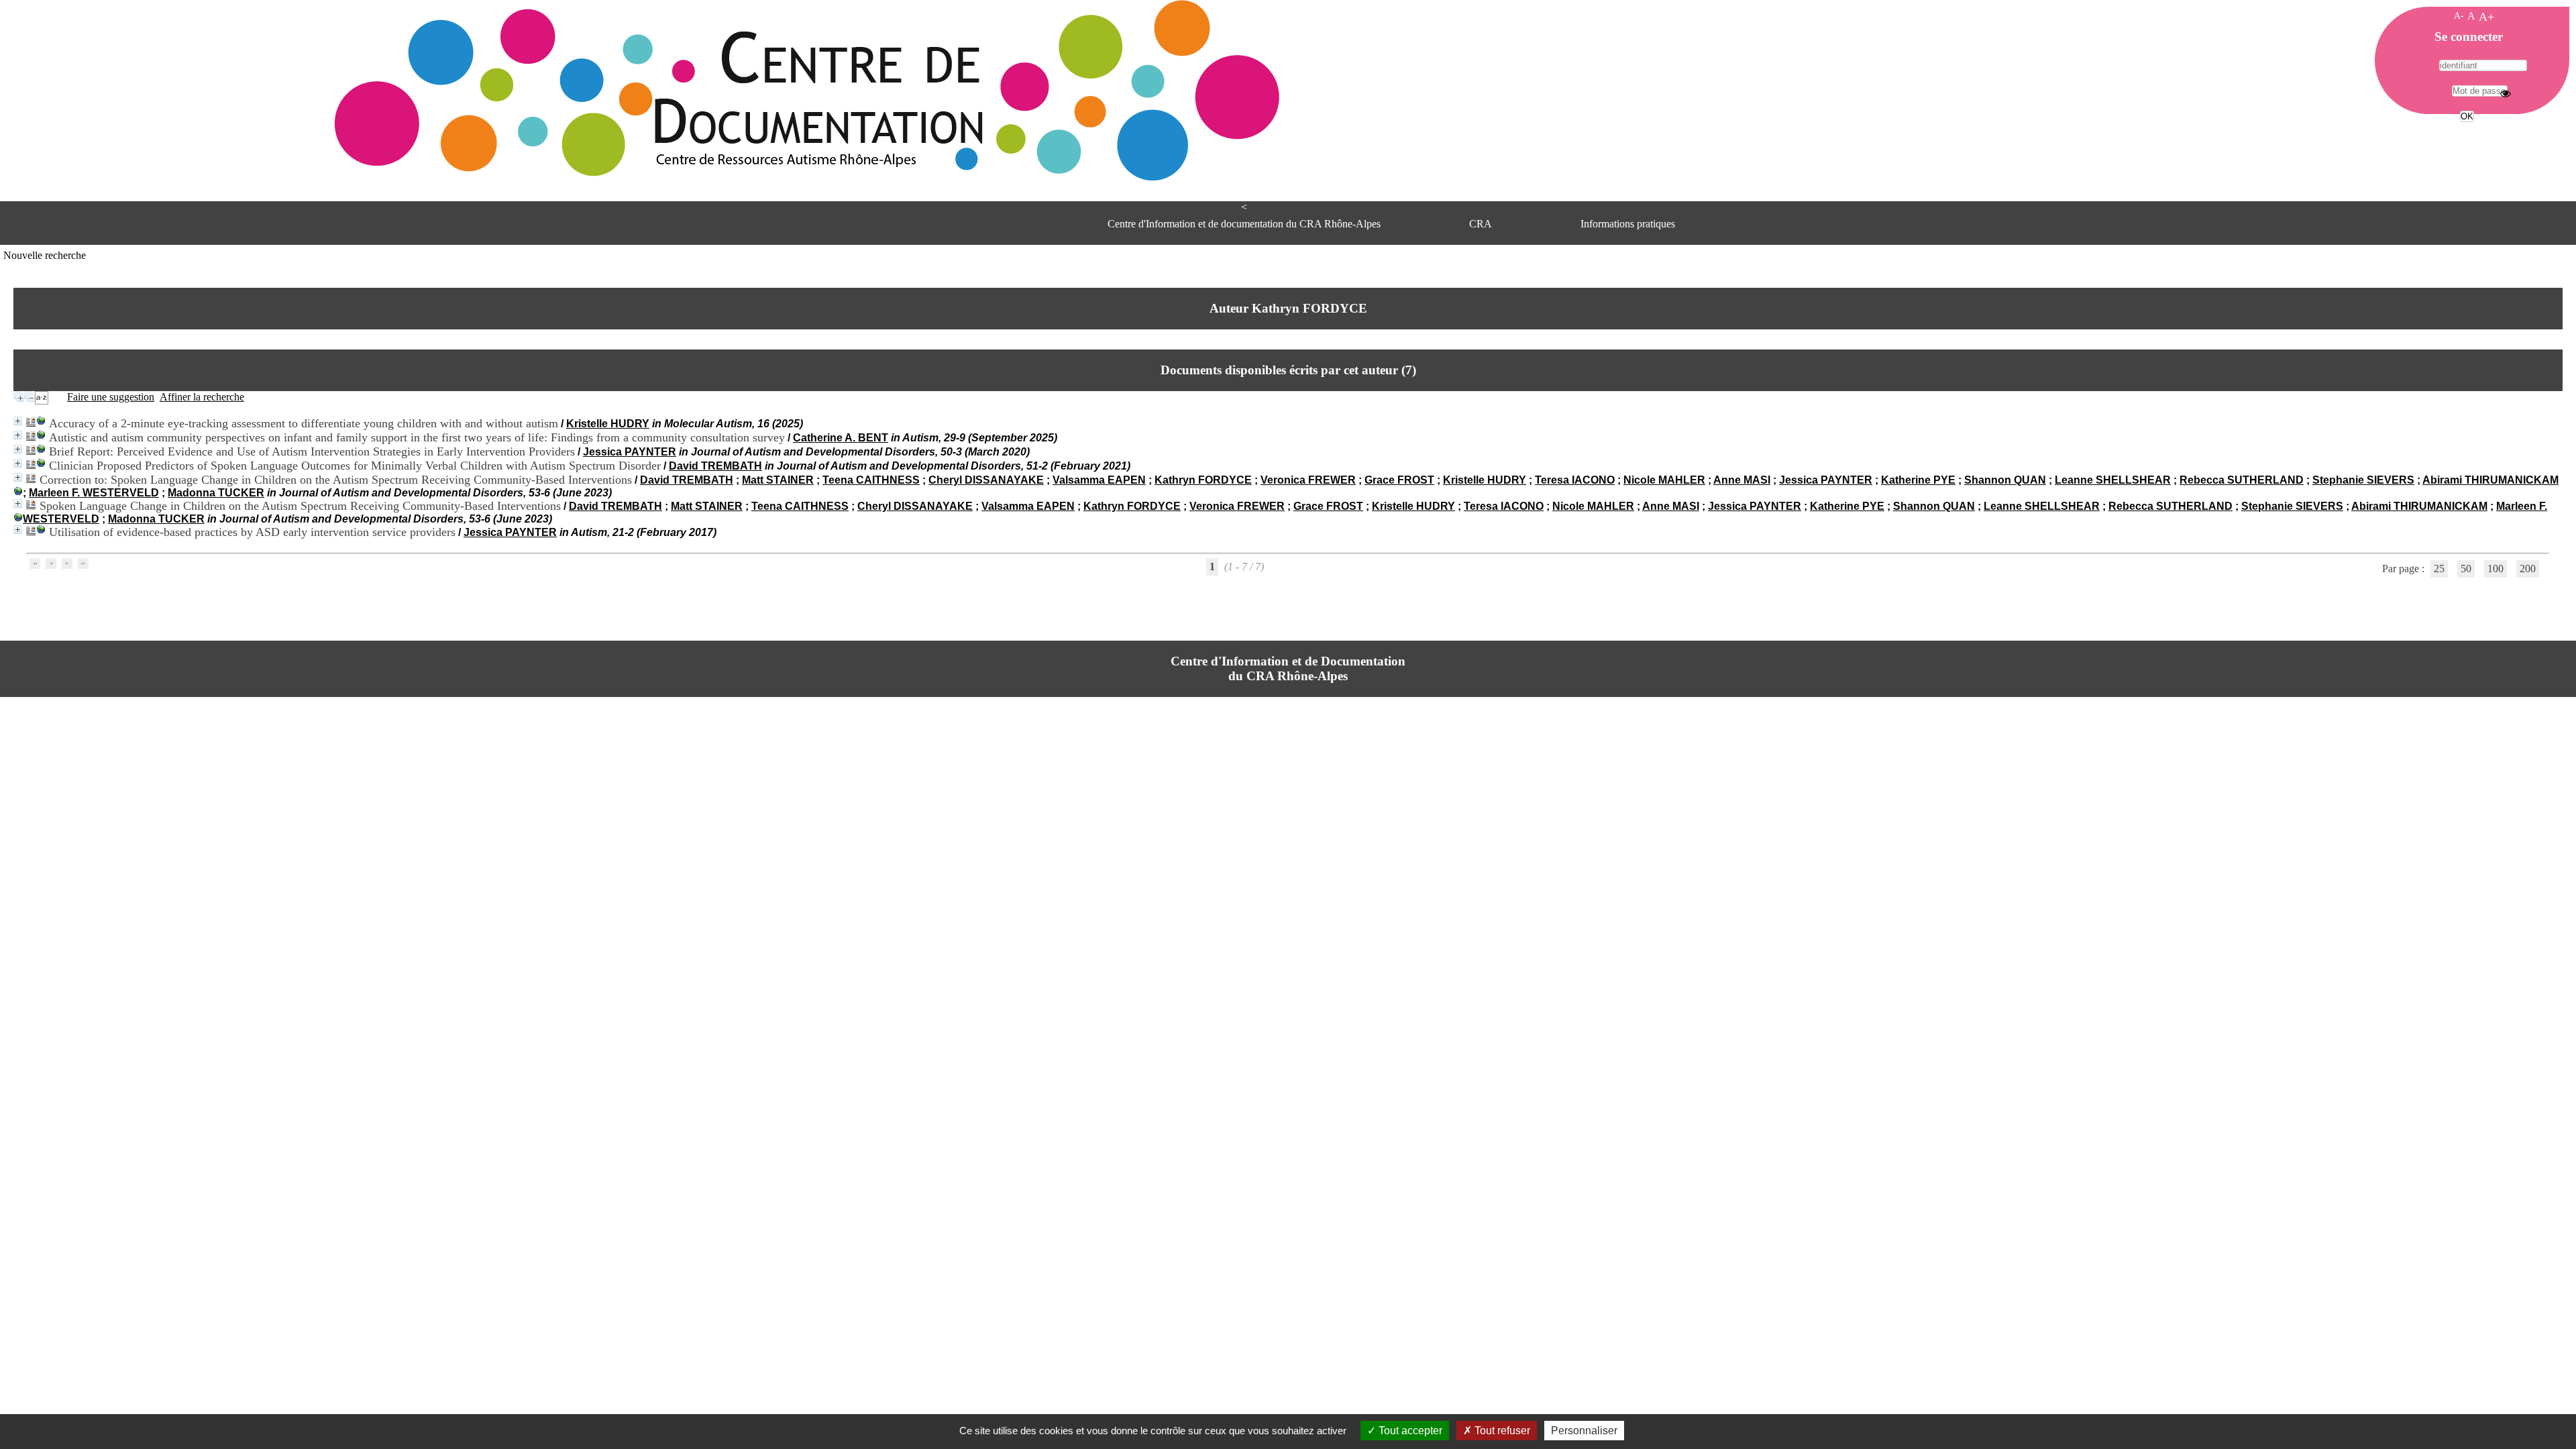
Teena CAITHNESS (871, 480)
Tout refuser (1501, 1431)
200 (2528, 569)
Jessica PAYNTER (630, 452)
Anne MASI (1742, 480)
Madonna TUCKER (216, 493)
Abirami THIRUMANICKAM (2490, 480)
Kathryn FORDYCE (1203, 480)
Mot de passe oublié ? (2466, 141)
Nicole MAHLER (1664, 480)
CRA (1481, 224)
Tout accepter (1409, 1431)
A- (2459, 15)
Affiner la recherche (202, 397)
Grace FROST (1399, 480)
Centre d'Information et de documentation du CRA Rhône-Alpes (1244, 224)
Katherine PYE (1918, 480)
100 (2495, 569)
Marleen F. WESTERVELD (94, 493)
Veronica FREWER (1308, 480)
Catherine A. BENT (841, 438)
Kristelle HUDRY (608, 424)
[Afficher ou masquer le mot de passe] (2506, 93)
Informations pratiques (1628, 224)
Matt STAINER (778, 480)
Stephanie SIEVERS (2363, 480)
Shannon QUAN (2005, 480)
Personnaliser (1584, 1431)
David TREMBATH (715, 466)
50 (2466, 569)
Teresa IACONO (1575, 480)
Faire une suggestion (111, 397)
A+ (2486, 17)
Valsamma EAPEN (1099, 480)
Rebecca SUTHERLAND (2242, 480)
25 (2439, 569)
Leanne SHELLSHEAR (2113, 480)
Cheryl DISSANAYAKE (986, 480)
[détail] (18, 421)
